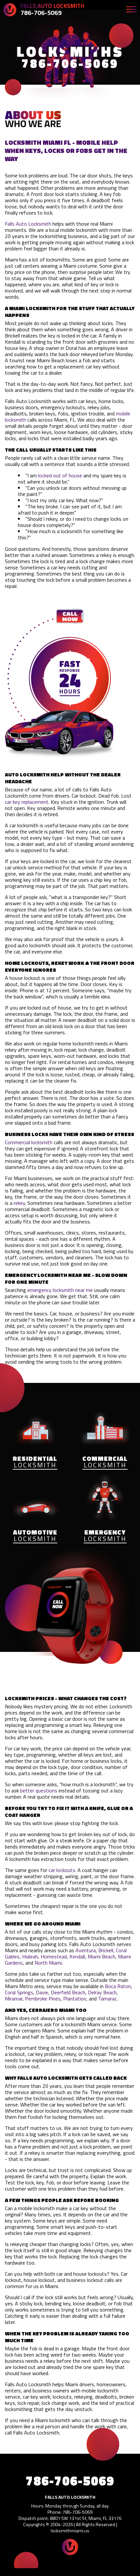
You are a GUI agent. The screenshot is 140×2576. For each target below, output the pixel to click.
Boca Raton (118, 1986)
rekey (19, 1203)
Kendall (77, 1956)
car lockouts (62, 1870)
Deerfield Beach (68, 1992)
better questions (39, 1790)
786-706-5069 (41, 13)
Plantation (75, 1999)
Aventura (86, 1950)
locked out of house (60, 475)
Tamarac (107, 1999)
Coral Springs (19, 1992)
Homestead (54, 1956)
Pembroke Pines (43, 1999)
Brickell (106, 1950)
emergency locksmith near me (60, 1290)
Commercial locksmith (29, 1142)
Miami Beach (101, 1956)
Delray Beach (102, 1992)
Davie (42, 1992)
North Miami (48, 1963)
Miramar (14, 1999)
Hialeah (30, 1956)
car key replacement (27, 802)
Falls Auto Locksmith (28, 224)
